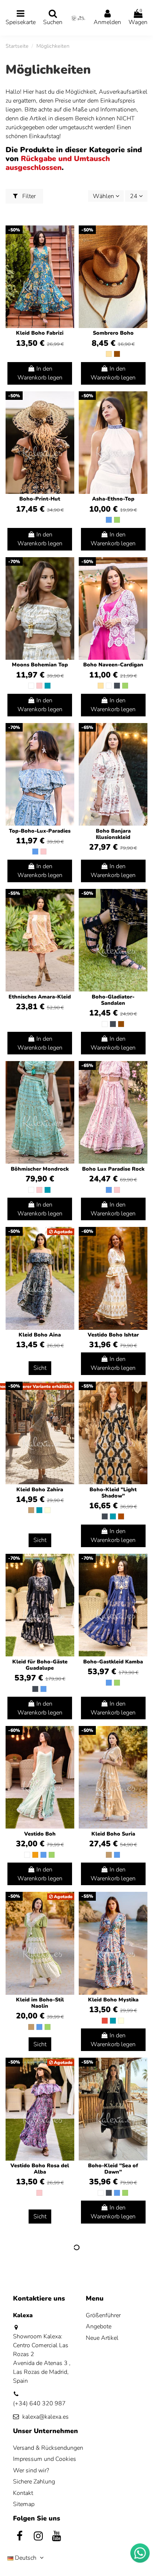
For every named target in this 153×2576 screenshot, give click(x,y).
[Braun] (117, 354)
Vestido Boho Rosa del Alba (40, 2169)
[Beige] (109, 354)
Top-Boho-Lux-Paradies (40, 831)
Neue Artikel (102, 2338)
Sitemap (24, 2504)
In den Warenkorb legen (40, 373)
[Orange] (35, 1855)
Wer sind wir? (31, 2470)
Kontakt (23, 2493)
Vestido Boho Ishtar (113, 1335)
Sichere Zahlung (34, 2482)
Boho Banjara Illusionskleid (113, 834)
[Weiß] (31, 686)
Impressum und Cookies (45, 2459)
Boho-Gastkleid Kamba (113, 1662)
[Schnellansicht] (68, 251)
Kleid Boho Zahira (40, 1490)
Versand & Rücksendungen (48, 2448)
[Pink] (39, 686)
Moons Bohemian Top (40, 665)
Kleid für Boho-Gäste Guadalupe (40, 1665)
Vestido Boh (40, 1834)
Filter (28, 196)
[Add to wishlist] (68, 237)
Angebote (99, 2326)
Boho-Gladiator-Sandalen (113, 1000)
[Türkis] (48, 686)
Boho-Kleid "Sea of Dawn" (113, 2169)
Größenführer (103, 2315)
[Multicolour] (48, 1510)
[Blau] (109, 520)
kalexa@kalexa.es (45, 2417)
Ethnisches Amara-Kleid (40, 997)
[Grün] (117, 520)
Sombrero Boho (113, 333)
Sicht (40, 1368)
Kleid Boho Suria (113, 1834)
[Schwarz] (117, 686)
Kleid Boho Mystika (113, 2000)
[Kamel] (31, 1510)
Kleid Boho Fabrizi (40, 333)
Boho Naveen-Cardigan (113, 665)
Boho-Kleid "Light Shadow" (113, 1493)
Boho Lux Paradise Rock (113, 1169)
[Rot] (105, 2021)
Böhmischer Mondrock (40, 1169)
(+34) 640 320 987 (39, 2403)
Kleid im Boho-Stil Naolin (40, 2003)
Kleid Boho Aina (40, 1335)
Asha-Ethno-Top (113, 499)
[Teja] (121, 1516)
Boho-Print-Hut (40, 499)
